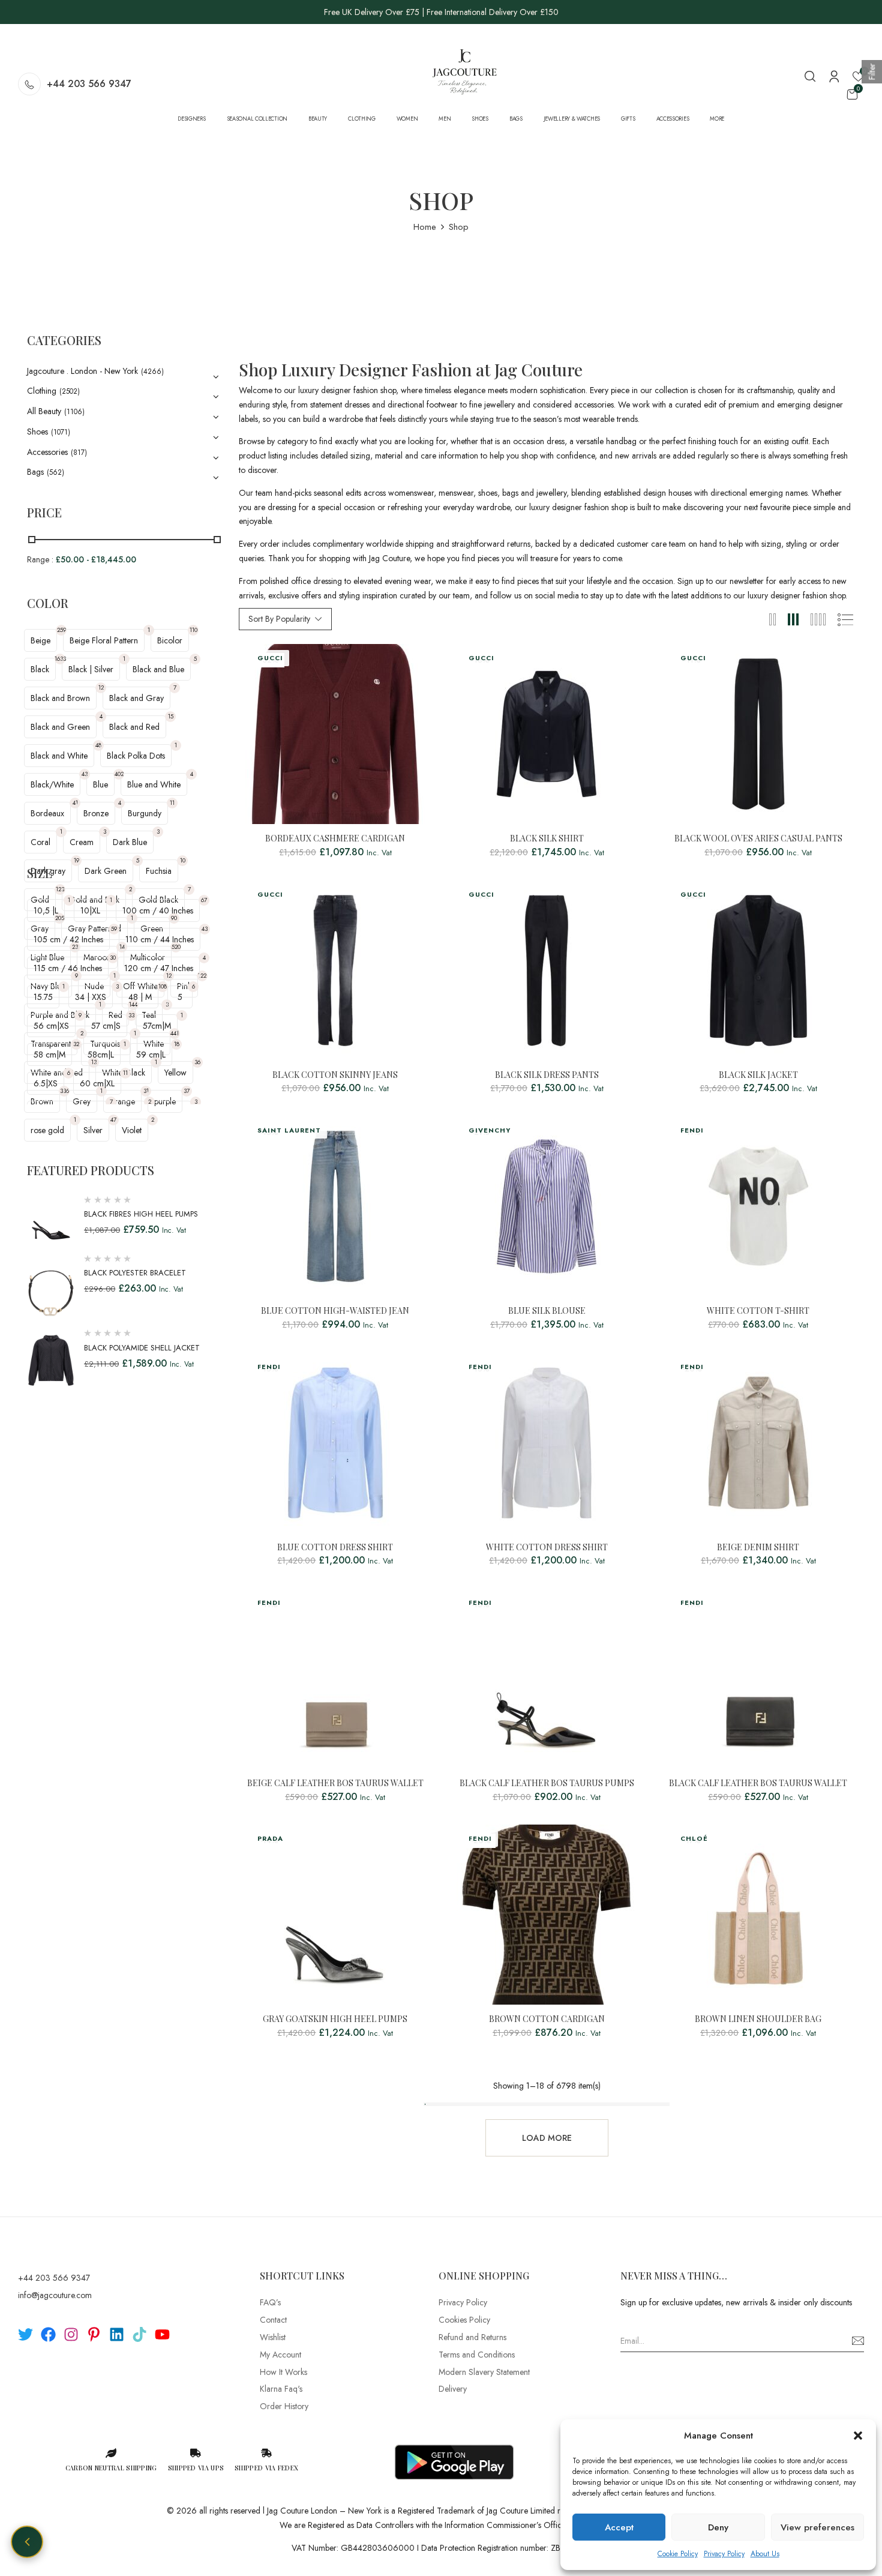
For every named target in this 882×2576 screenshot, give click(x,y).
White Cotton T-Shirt (758, 1311)
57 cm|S (106, 1026)
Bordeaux (47, 813)
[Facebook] (48, 2334)
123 (60, 889)
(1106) (74, 412)
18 (177, 1044)
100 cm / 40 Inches (158, 910)
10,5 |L (46, 910)
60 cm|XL (97, 1083)
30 (113, 958)
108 (163, 986)
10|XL (90, 910)
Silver (93, 1130)
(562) (55, 472)
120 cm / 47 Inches (159, 968)
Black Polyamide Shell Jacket (142, 1348)
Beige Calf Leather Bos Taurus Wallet (335, 1783)
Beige (40, 640)
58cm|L (101, 1055)
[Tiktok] (139, 2334)
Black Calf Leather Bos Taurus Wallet (758, 1783)
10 (183, 860)
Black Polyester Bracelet (135, 1273)
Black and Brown (60, 698)
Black (40, 669)
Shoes (37, 432)
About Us (765, 2554)
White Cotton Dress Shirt (547, 1548)
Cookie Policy (678, 2554)
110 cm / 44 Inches (160, 939)
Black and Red (134, 727)
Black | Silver (91, 669)
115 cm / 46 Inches (68, 968)
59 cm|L (151, 1055)
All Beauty (44, 411)
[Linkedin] (117, 2334)
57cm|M (157, 1026)
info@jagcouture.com (55, 2295)
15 (171, 716)
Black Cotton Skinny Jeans (335, 1075)
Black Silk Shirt (547, 839)
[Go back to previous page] (27, 2542)
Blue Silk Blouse (547, 1311)
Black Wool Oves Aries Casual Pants (758, 839)
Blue (100, 784)
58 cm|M (49, 1055)
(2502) (70, 391)
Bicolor (170, 640)
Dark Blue (130, 842)
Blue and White (154, 784)
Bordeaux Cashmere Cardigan (335, 839)
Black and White (59, 756)
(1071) (61, 432)
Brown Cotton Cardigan (547, 2019)
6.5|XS (46, 1083)
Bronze (96, 813)
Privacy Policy (724, 2554)
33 (131, 1015)
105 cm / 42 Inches (68, 939)
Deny (718, 2527)
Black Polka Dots (136, 756)
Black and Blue (158, 669)
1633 (60, 659)
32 (76, 1044)
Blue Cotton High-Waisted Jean (335, 1311)
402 (119, 774)
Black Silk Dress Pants (547, 1075)
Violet (132, 1130)
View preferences (817, 2527)
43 (85, 774)
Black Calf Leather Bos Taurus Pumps (547, 1783)
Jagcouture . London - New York (82, 371)
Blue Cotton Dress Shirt (335, 1548)
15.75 (43, 997)
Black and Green (60, 727)
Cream (82, 842)
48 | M (140, 997)
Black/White (52, 784)
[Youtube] (162, 2334)
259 (61, 630)
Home (425, 227)
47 (113, 1120)
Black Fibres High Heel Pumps (141, 1214)
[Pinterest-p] (94, 2334)
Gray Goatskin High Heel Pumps (335, 2019)
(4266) (152, 372)
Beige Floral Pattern (104, 640)
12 (101, 688)
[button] (858, 2436)
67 (204, 900)
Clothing (42, 391)
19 (76, 860)
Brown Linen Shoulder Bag (758, 2019)
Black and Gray (136, 698)
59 (114, 929)
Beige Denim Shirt (758, 1548)
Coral (40, 842)
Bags (35, 472)
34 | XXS (91, 997)
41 (75, 803)
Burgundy (145, 813)
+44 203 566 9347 (89, 84)
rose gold (47, 1130)
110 (193, 630)
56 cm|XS (51, 1026)
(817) (79, 453)
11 (172, 803)
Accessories (47, 452)
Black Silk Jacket (758, 1075)
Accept (619, 2527)
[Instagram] (71, 2334)
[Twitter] (25, 2334)
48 (98, 745)
